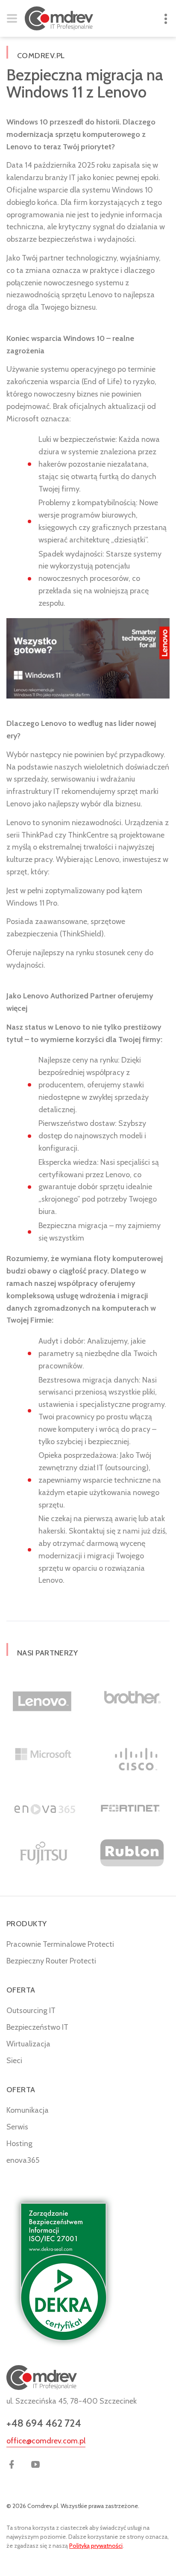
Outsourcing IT (31, 2010)
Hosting (19, 2144)
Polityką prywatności (96, 2546)
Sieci (14, 2061)
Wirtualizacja (28, 2044)
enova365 (23, 2160)
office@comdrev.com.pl (46, 2441)
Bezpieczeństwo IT (37, 2027)
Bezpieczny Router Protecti (51, 1961)
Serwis (17, 2127)
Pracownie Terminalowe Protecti (60, 1944)
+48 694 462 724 (44, 2423)
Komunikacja (28, 2110)
